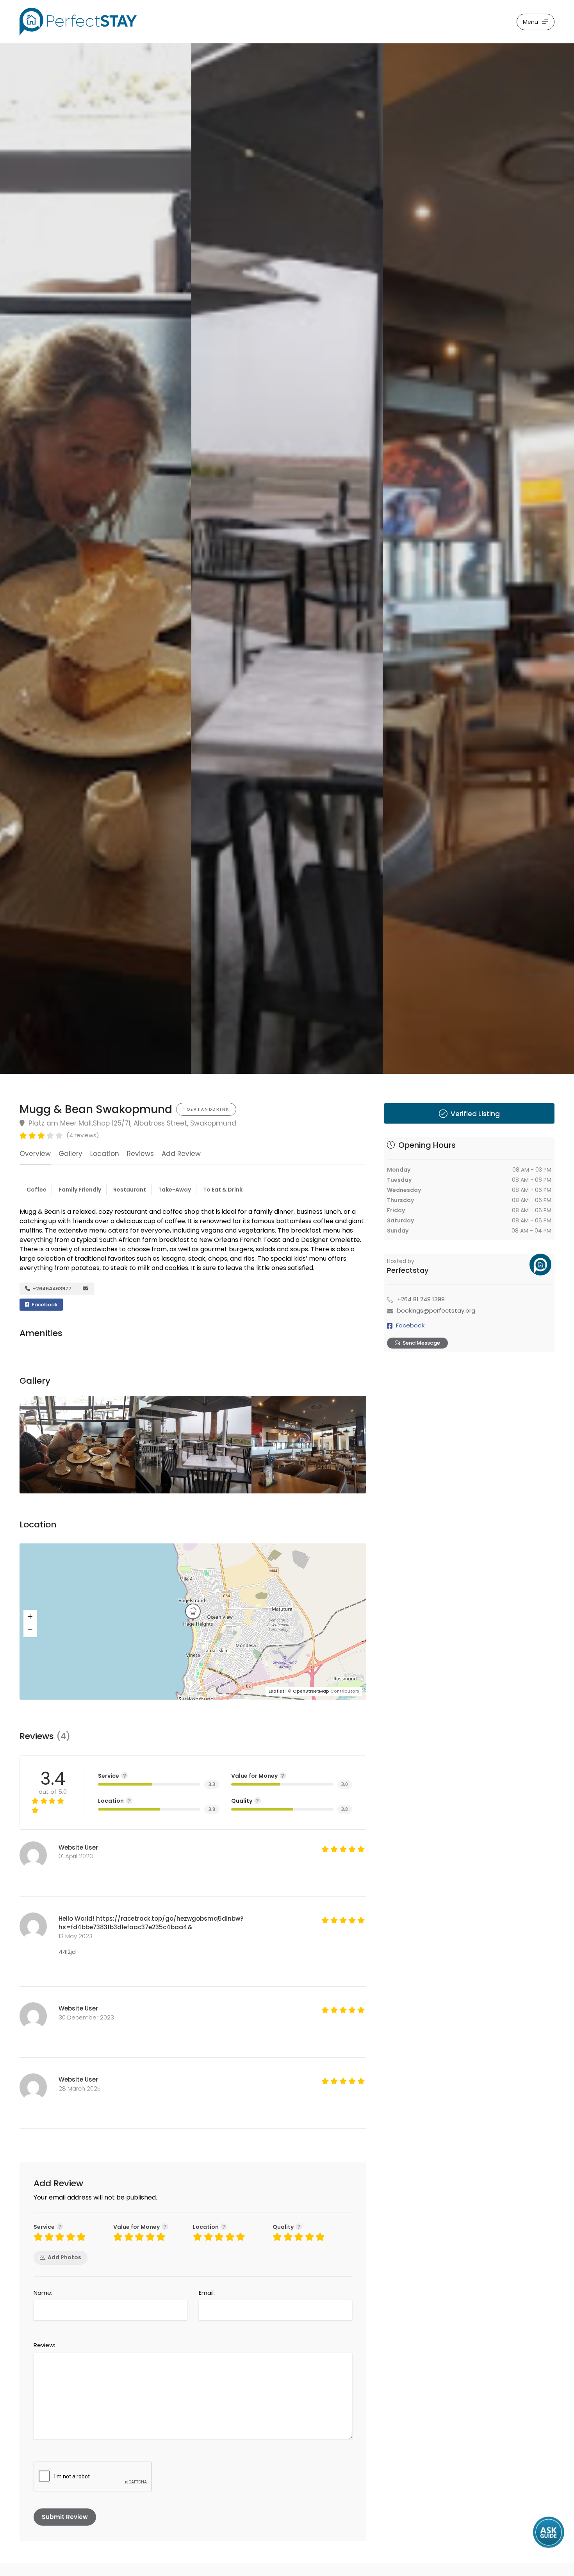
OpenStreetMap (311, 1691)
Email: (207, 2293)
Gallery (70, 1154)
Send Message (421, 1343)
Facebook (44, 1305)
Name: (43, 2293)
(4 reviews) (83, 1135)
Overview (35, 1154)
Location (105, 1154)
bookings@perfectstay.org (436, 1310)
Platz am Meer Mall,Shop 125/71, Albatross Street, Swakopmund (131, 1123)
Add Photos (64, 2257)
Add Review (181, 1154)
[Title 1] (96, 558)
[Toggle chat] (549, 2533)
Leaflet (276, 1691)
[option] (287, 558)
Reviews (140, 1154)
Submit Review (65, 2517)
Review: (44, 2345)
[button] (30, 1617)
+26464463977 (51, 1289)
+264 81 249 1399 (421, 1299)
